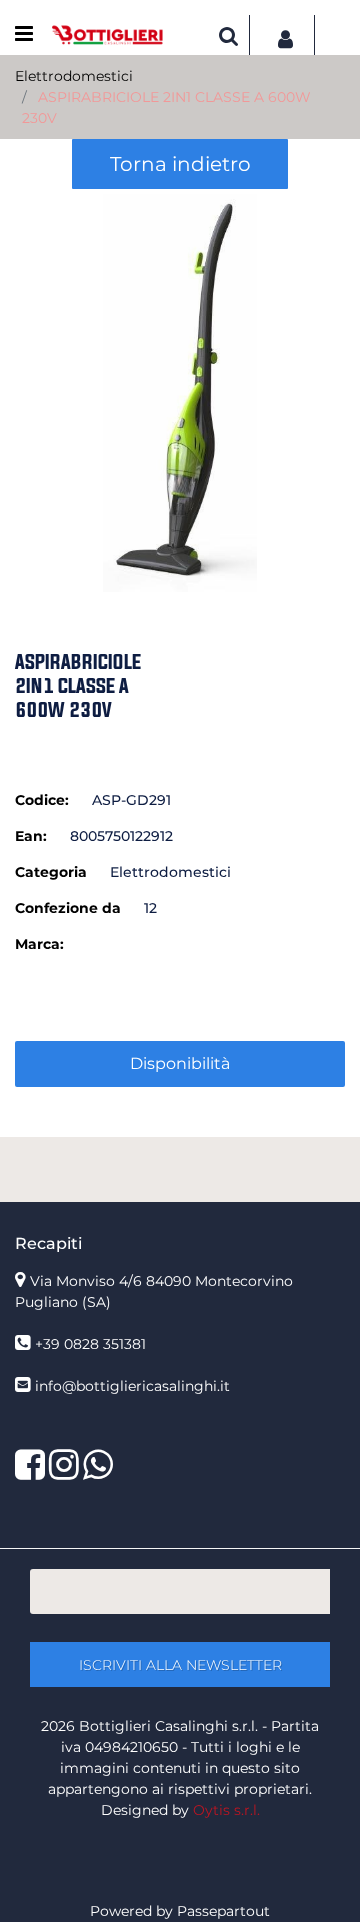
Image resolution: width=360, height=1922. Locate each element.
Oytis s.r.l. (226, 1810)
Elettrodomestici (74, 76)
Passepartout (223, 1911)
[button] (180, 392)
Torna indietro (180, 164)
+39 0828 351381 (90, 1344)
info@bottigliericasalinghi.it (132, 1386)
